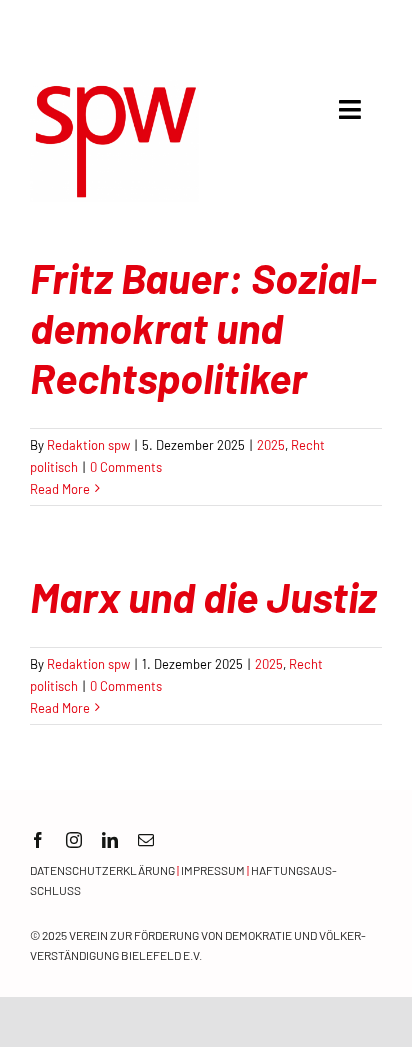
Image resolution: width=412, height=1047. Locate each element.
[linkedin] (110, 840)
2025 (271, 445)
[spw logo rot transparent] (114, 89)
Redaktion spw (88, 445)
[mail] (146, 840)
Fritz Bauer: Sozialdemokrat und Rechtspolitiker (203, 327)
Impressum (213, 870)
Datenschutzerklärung (102, 870)
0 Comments (126, 467)
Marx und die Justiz (203, 596)
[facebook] (38, 840)
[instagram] (74, 840)
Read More (60, 489)
